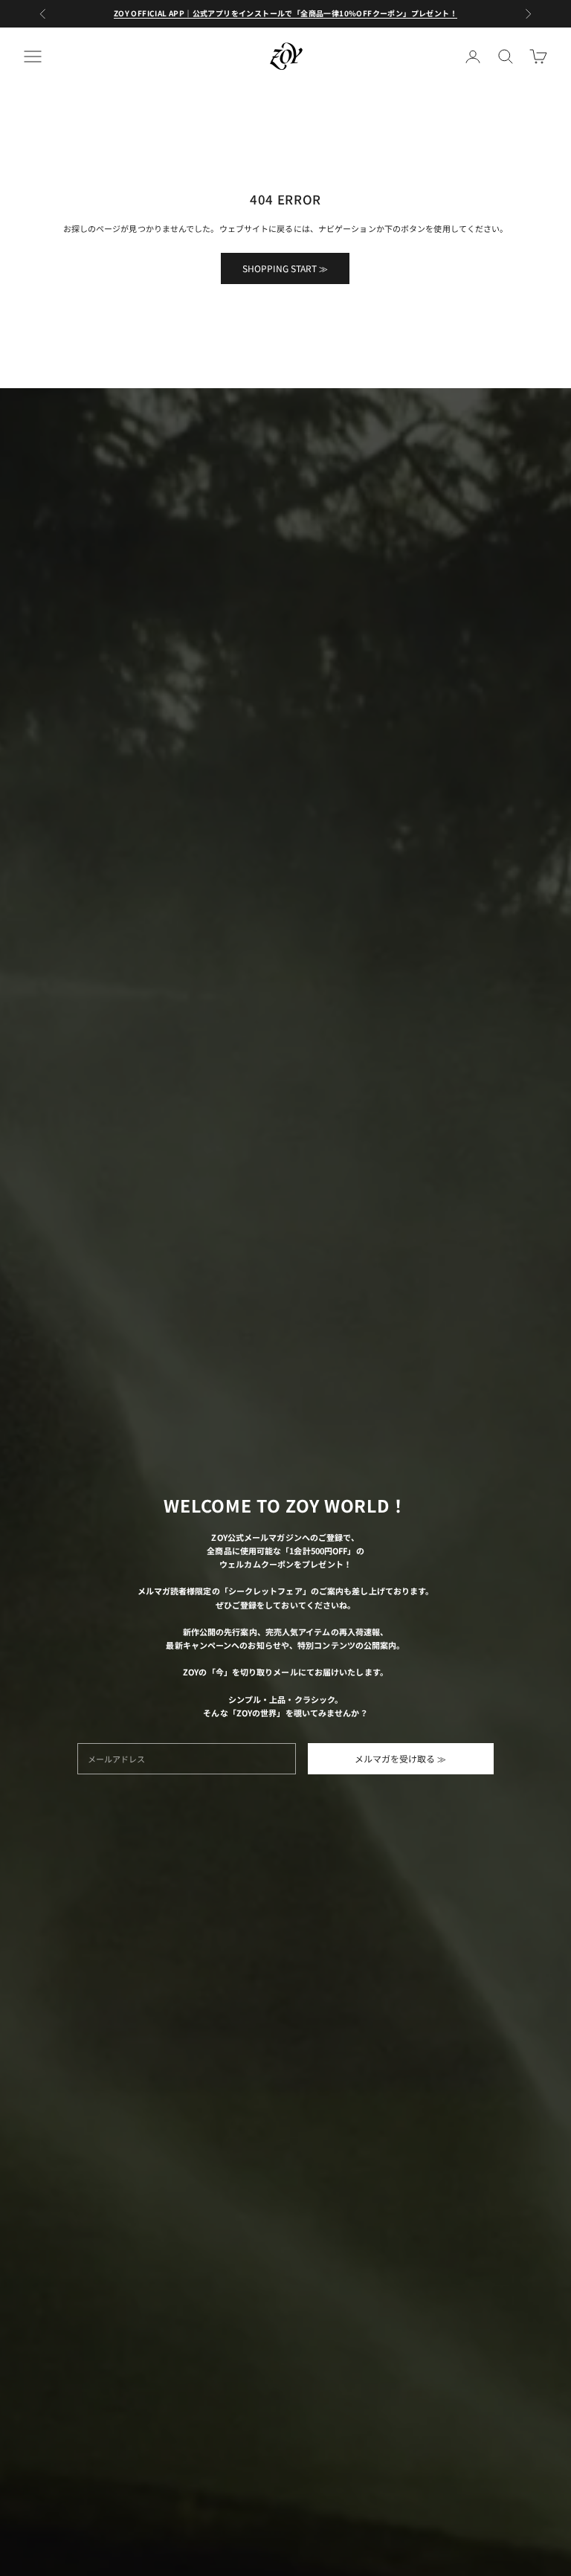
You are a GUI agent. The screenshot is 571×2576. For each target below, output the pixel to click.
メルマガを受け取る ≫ (400, 1758)
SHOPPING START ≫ (285, 268)
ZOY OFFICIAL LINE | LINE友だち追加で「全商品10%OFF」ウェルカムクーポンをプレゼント (285, 20)
